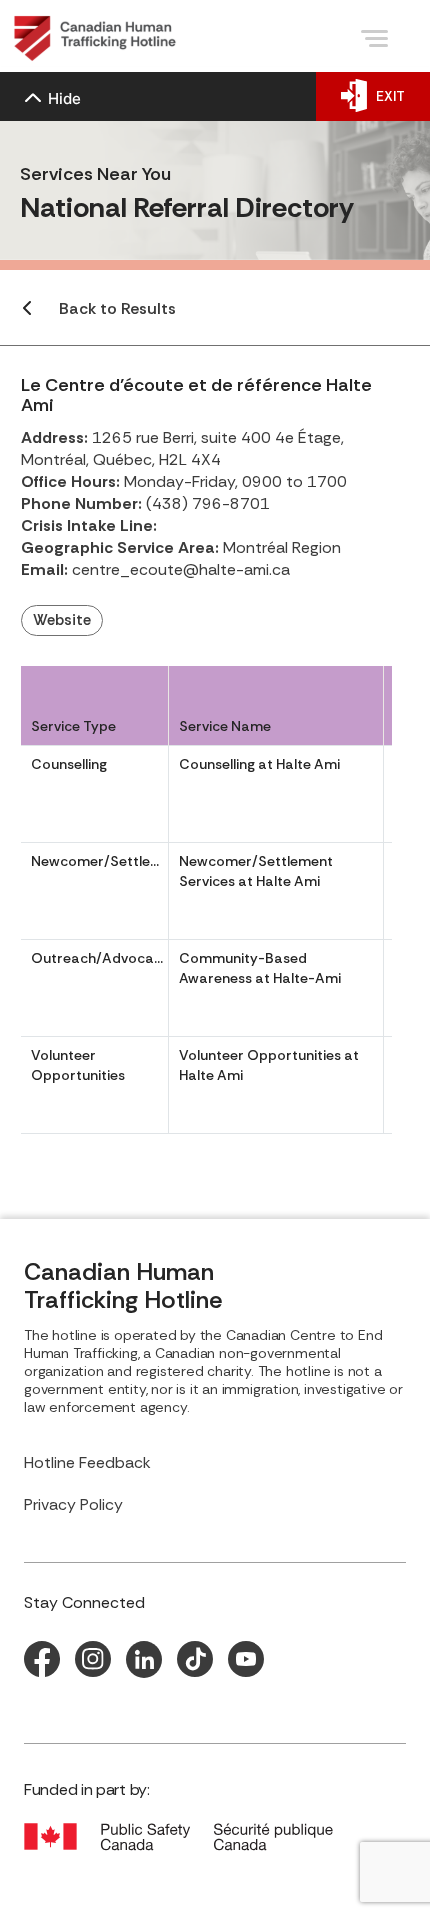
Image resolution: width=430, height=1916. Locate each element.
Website (62, 620)
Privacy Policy (73, 1504)
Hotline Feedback (87, 1462)
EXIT (390, 96)
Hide (64, 98)
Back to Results (117, 308)
